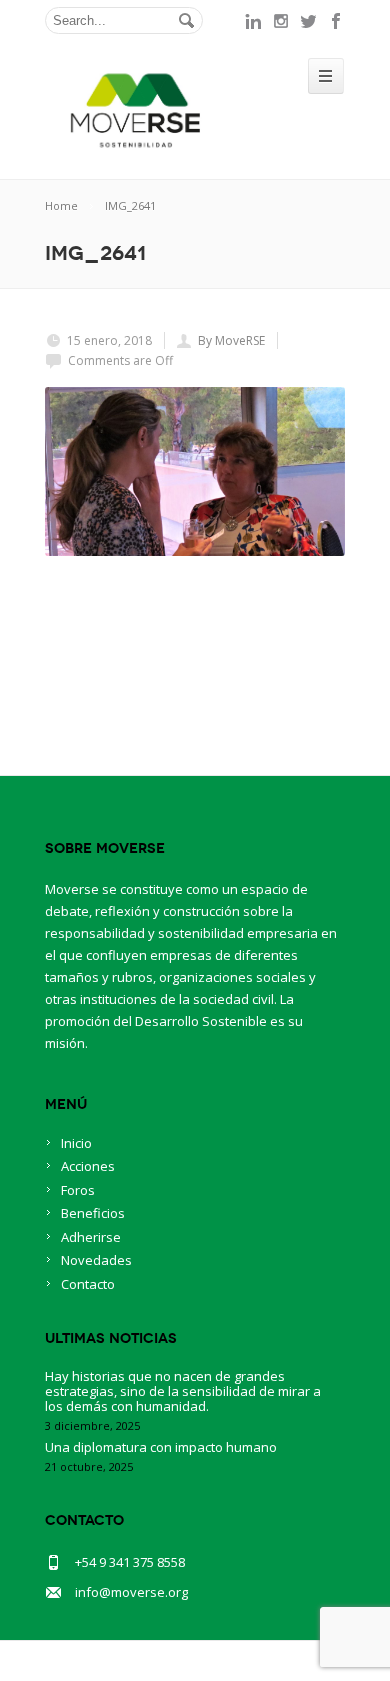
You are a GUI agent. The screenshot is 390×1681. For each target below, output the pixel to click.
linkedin (253, 21)
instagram (281, 21)
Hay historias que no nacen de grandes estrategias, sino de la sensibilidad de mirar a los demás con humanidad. (183, 1391)
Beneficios (93, 1213)
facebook (337, 21)
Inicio (76, 1143)
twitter (309, 21)
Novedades (96, 1260)
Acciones (88, 1166)
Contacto (88, 1284)
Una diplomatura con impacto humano (161, 1447)
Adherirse (91, 1237)
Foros (78, 1190)
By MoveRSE (231, 340)
